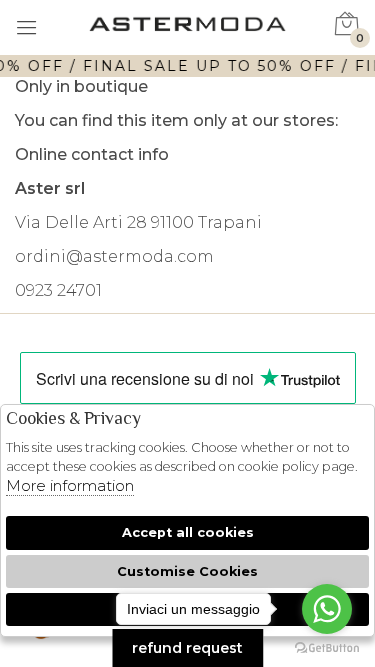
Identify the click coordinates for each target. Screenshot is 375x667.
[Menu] (27, 29)
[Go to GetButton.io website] (327, 647)
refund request (187, 648)
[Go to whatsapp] (327, 609)
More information (70, 485)
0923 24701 (58, 290)
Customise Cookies (187, 571)
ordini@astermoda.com (114, 256)
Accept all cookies (188, 532)
